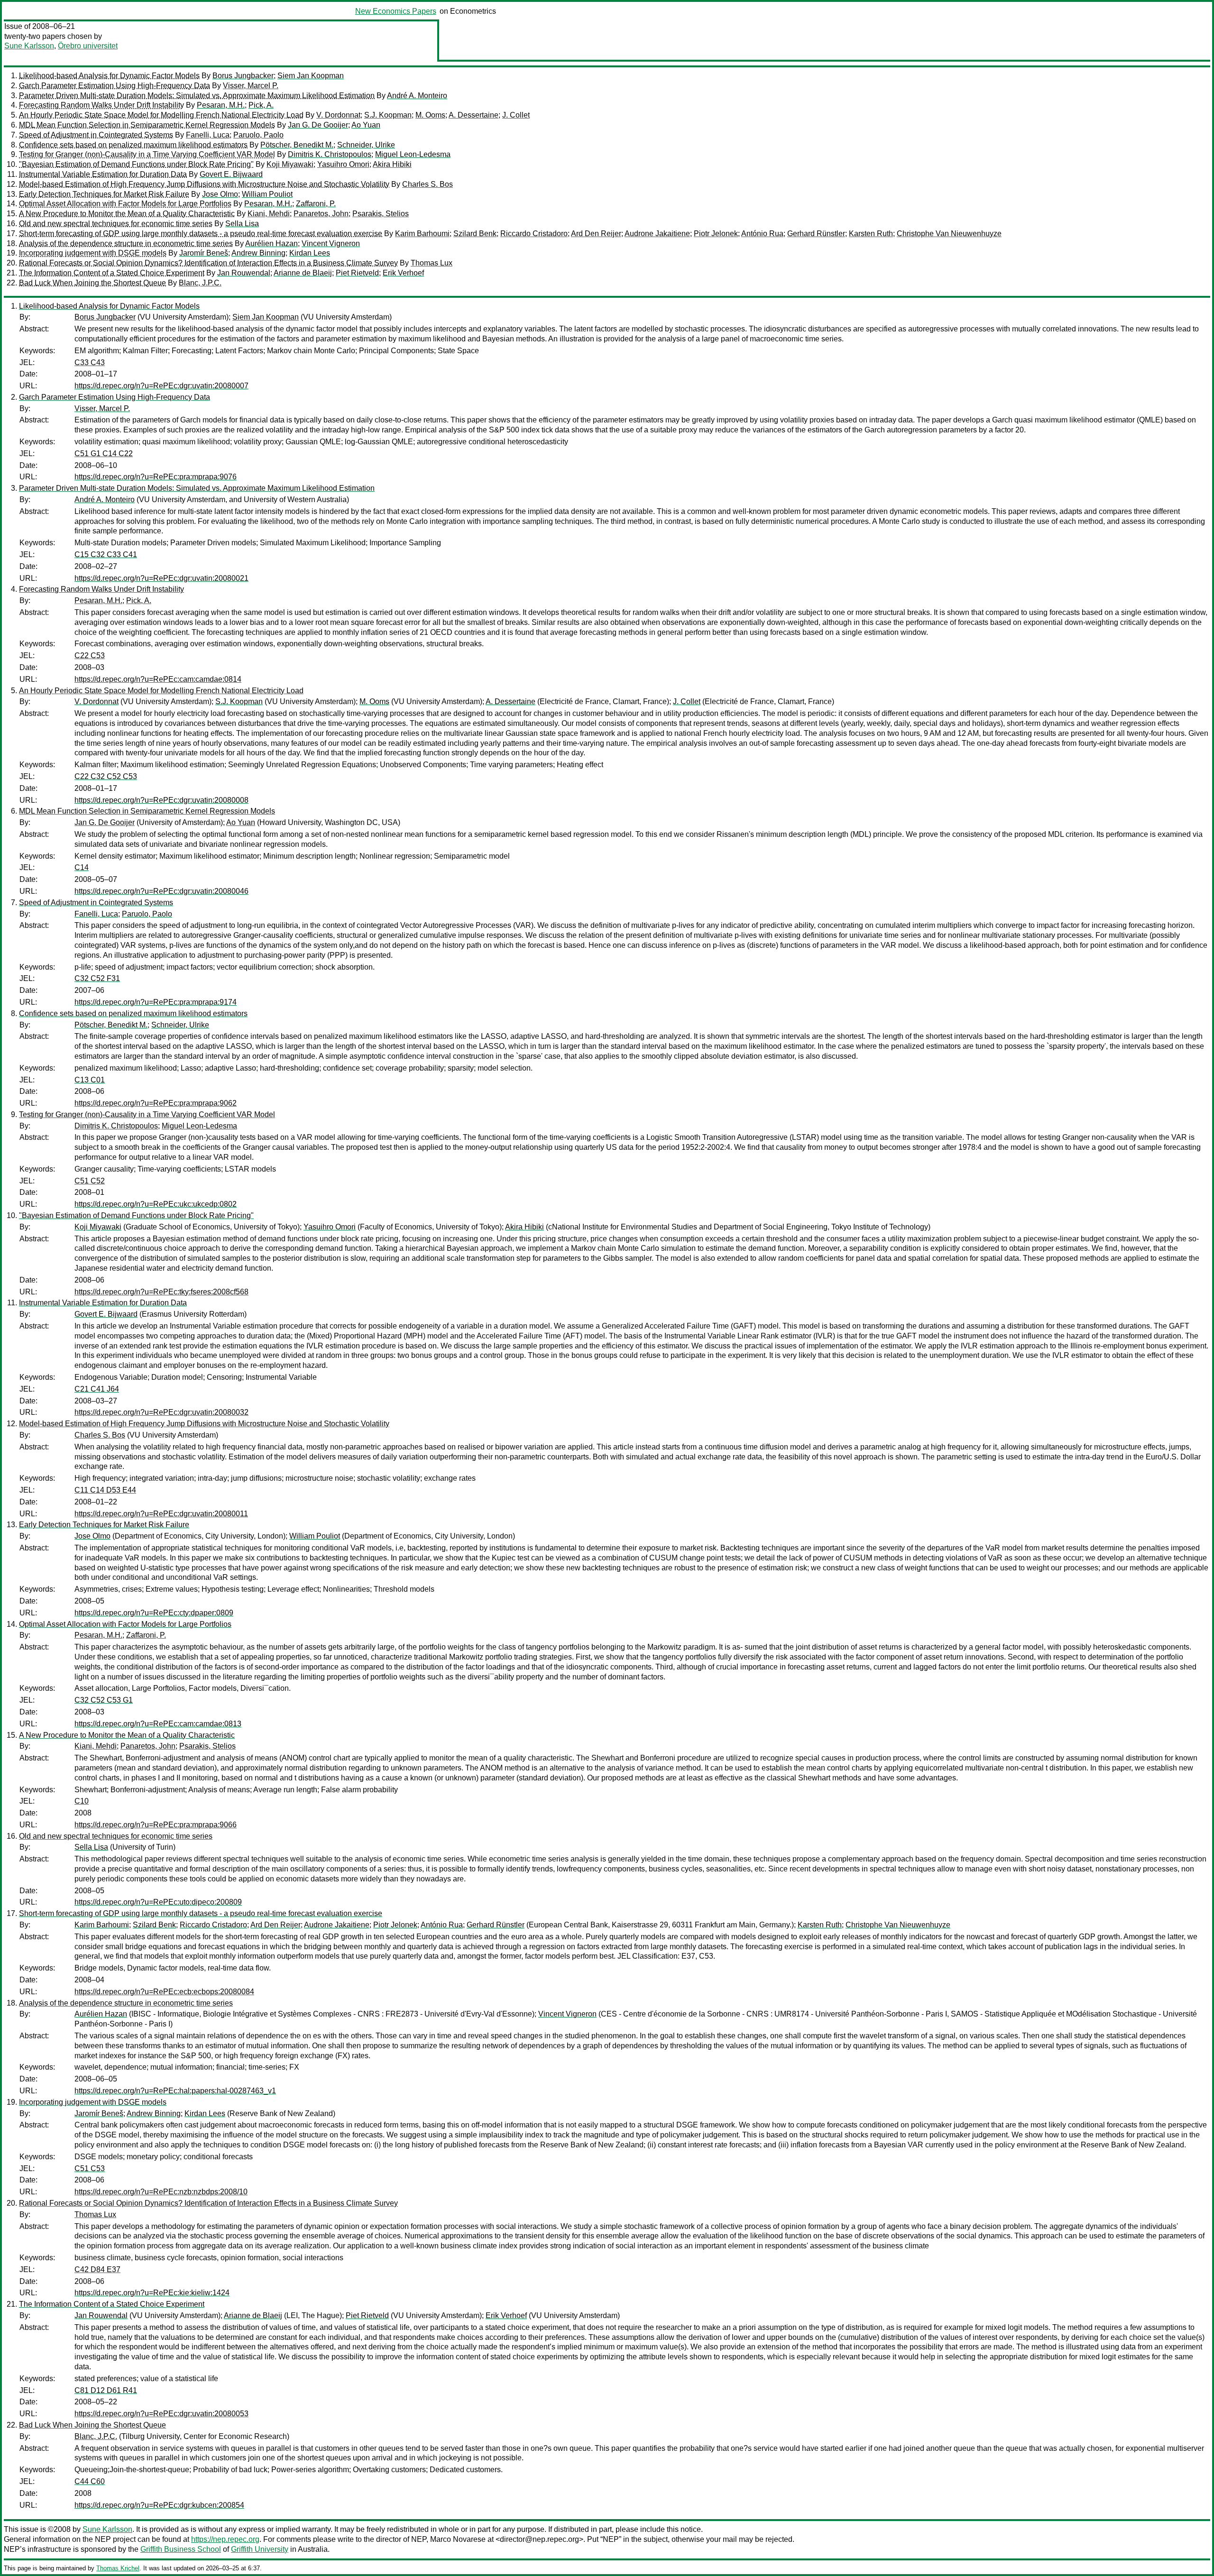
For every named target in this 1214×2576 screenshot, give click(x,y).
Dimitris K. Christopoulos (330, 154)
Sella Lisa (242, 224)
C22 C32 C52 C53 (106, 776)
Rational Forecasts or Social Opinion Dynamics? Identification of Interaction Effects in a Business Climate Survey (208, 263)
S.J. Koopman (388, 115)
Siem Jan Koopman (311, 76)
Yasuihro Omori (343, 164)
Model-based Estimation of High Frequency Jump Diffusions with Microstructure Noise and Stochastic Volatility (204, 184)
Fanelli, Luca (208, 135)
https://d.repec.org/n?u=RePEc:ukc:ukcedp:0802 (156, 1204)
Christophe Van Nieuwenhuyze (949, 234)
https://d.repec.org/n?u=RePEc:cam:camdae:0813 (158, 1724)
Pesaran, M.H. (221, 105)
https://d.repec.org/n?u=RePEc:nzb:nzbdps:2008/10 (161, 2192)
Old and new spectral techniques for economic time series (116, 224)
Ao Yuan (366, 125)
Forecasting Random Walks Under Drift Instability (101, 105)
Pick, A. (261, 105)
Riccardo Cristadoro (534, 234)
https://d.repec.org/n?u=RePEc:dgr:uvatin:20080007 (161, 386)
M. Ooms (430, 115)
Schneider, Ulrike (366, 145)
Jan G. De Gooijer (318, 125)
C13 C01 (90, 1080)
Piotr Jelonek (716, 234)
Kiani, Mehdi (269, 214)
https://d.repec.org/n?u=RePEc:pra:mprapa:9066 (156, 1825)
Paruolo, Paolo (258, 135)
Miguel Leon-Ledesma (413, 154)
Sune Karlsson (29, 46)
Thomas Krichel (118, 2568)
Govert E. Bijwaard (231, 174)
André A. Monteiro (417, 96)
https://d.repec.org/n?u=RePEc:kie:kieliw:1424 (152, 2293)
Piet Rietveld (357, 273)
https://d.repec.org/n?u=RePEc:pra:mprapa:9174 (156, 1002)
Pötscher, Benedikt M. (297, 145)
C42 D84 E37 (97, 2269)
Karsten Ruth (871, 234)
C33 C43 (90, 362)
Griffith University (260, 2549)
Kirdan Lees (310, 253)
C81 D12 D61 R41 (106, 2390)
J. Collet (516, 115)
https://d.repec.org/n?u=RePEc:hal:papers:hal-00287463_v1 (175, 2091)
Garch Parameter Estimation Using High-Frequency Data (115, 86)
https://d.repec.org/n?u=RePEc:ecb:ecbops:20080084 (164, 1992)
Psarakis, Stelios (381, 214)
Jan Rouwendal (244, 273)
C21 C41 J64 (97, 1389)
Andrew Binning (258, 253)
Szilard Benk (475, 234)
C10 (82, 1801)
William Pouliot (267, 194)
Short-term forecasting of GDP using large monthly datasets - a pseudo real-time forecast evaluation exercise (201, 234)
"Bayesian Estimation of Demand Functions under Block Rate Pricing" (136, 164)
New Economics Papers (396, 11)
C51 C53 (90, 2168)
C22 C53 (90, 655)
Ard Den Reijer (596, 234)
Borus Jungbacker (243, 76)
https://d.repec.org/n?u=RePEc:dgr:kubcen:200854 (159, 2505)
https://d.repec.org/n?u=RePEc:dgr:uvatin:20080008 (161, 800)
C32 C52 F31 (97, 978)
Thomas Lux (432, 263)
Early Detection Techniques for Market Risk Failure (104, 194)
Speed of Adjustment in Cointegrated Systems (96, 135)
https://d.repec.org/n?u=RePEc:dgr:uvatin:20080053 (161, 2414)
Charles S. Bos (428, 184)
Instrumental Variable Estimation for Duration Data (103, 174)
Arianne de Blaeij (303, 273)
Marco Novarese (458, 2539)
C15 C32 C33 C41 (106, 555)
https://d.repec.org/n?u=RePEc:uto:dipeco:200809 (158, 1902)
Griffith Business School (181, 2549)
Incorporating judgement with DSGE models (93, 253)
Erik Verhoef (403, 273)
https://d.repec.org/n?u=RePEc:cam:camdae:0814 (158, 679)
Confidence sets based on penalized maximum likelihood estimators (133, 145)
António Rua (762, 234)
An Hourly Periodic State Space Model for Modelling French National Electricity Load (161, 115)
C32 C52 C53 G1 (104, 1700)
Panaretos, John (321, 214)
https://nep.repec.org (225, 2539)
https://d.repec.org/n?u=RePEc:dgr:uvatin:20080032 (161, 1412)
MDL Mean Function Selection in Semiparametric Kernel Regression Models (147, 125)
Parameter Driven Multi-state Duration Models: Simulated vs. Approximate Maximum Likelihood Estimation (197, 96)
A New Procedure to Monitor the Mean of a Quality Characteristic (127, 214)
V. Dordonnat (338, 115)
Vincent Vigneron (331, 243)
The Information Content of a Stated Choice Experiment (112, 273)
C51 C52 (90, 1181)
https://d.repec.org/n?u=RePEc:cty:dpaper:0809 (154, 1613)
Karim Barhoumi (422, 234)
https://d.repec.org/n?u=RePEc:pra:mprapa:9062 (156, 1103)
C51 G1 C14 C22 (104, 454)
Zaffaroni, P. (316, 204)
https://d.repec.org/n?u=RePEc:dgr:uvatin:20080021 (161, 578)
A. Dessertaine (474, 115)
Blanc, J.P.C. (200, 283)
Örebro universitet (88, 46)
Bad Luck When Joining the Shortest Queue (92, 283)
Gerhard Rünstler (816, 234)
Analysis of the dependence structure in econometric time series (126, 243)
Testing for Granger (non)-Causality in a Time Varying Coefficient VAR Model (147, 154)
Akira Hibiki (392, 164)
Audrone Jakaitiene (657, 234)
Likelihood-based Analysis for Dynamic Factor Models (109, 76)
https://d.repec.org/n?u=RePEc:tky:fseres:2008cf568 (161, 1292)
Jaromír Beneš (204, 253)
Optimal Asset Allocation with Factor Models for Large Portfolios (125, 204)
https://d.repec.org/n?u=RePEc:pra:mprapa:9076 (156, 477)
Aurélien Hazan (271, 243)
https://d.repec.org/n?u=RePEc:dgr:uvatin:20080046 (161, 891)
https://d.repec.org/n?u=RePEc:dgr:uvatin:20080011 (161, 1514)
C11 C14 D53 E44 (105, 1490)
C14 (82, 867)
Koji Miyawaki (290, 164)
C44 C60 (90, 2481)
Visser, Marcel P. (251, 86)
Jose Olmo (220, 194)
